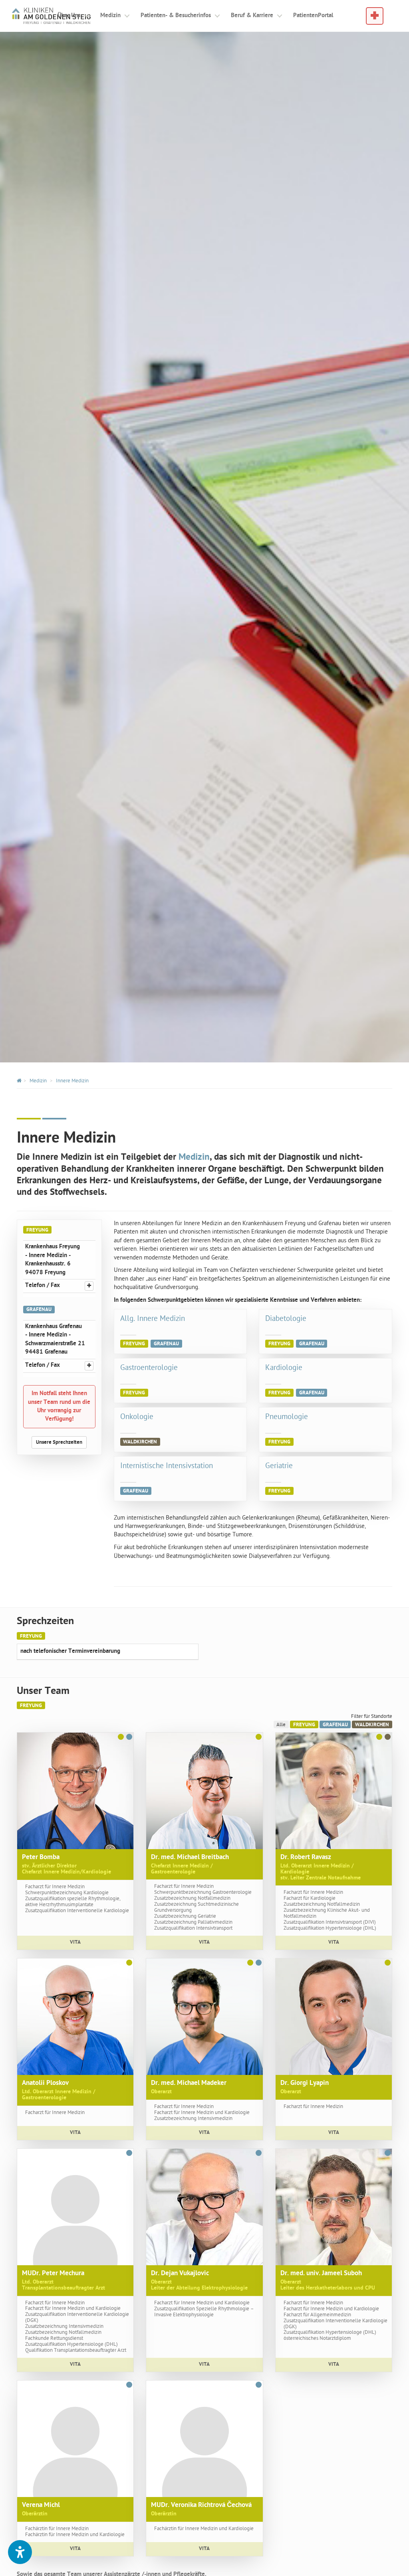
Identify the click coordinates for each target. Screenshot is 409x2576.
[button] (20, 2552)
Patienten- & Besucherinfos (176, 16)
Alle (281, 1725)
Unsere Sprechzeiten (59, 1442)
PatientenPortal (313, 16)
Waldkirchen (372, 1725)
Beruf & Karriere (252, 16)
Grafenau (335, 1725)
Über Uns (69, 16)
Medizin (110, 16)
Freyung (304, 1725)
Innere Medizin (72, 1081)
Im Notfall (375, 12)
